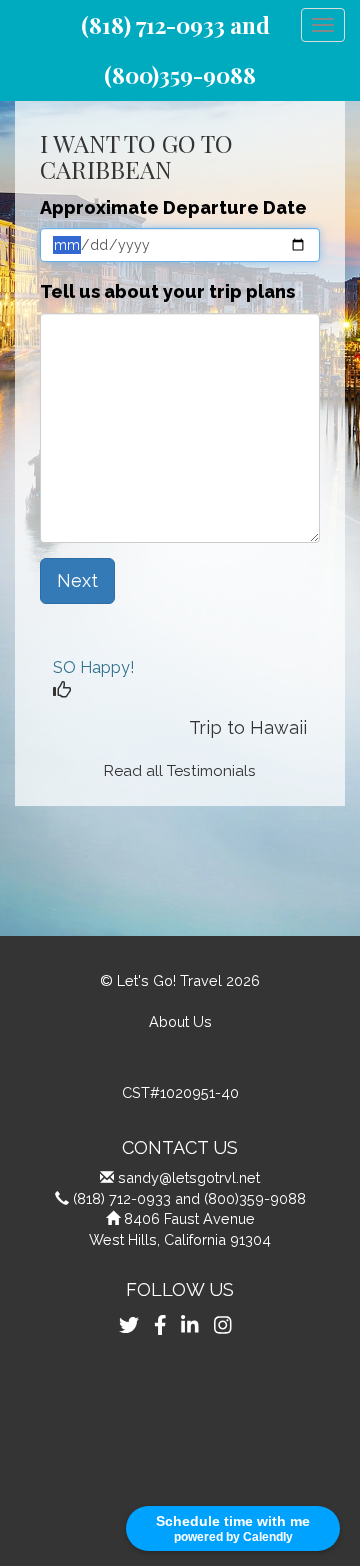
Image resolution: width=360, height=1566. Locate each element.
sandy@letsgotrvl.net (189, 1177)
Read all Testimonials (180, 771)
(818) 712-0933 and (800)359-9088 (189, 1198)
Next (77, 580)
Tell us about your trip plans (167, 291)
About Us (180, 1021)
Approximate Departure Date (173, 207)
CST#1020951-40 (180, 1092)
